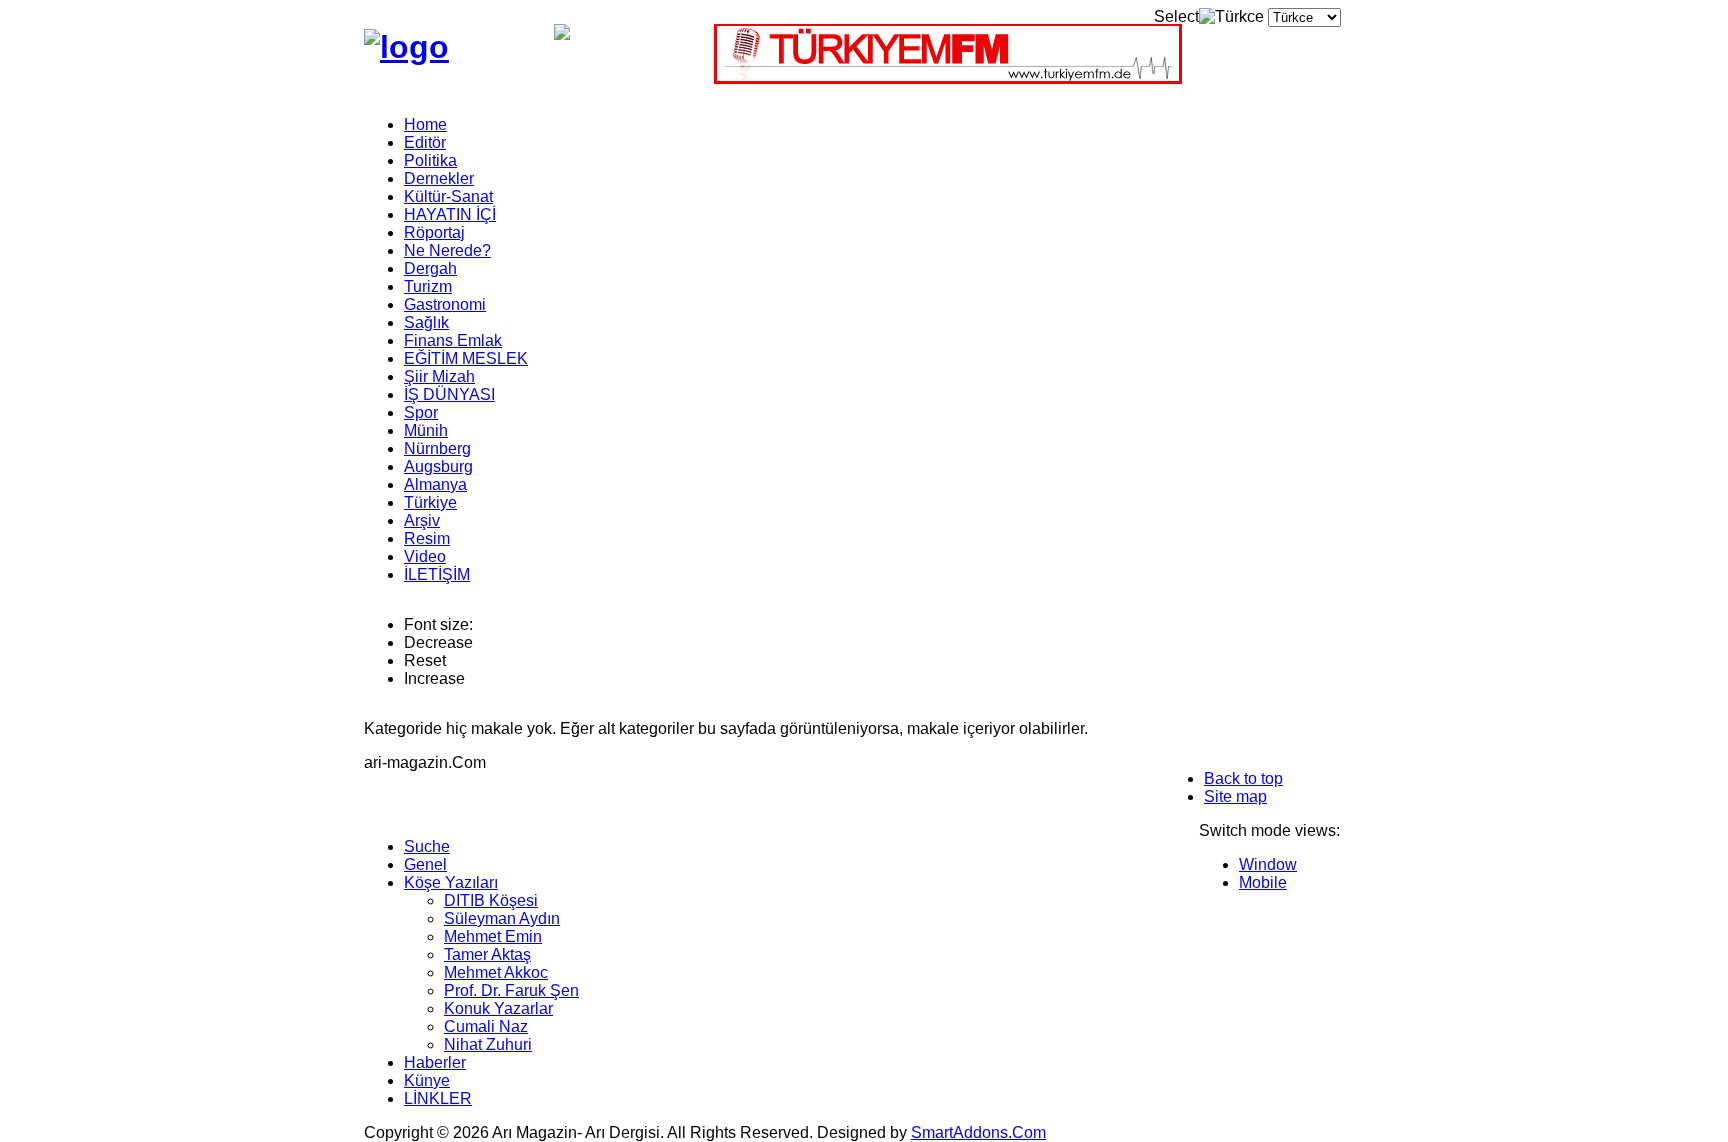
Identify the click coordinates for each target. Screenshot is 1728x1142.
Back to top (1243, 778)
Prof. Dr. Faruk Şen (511, 990)
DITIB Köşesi (491, 900)
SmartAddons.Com (978, 1132)
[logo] (406, 47)
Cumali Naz (486, 1026)
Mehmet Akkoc (496, 972)
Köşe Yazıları (451, 882)
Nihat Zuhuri (488, 1044)
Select (1176, 16)
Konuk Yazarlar (498, 1008)
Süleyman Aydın (502, 918)
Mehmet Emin (493, 936)
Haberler (435, 1062)
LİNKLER (438, 1098)
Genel (425, 864)
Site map (1235, 796)
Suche (427, 846)
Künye (427, 1080)
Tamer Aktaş (487, 954)
